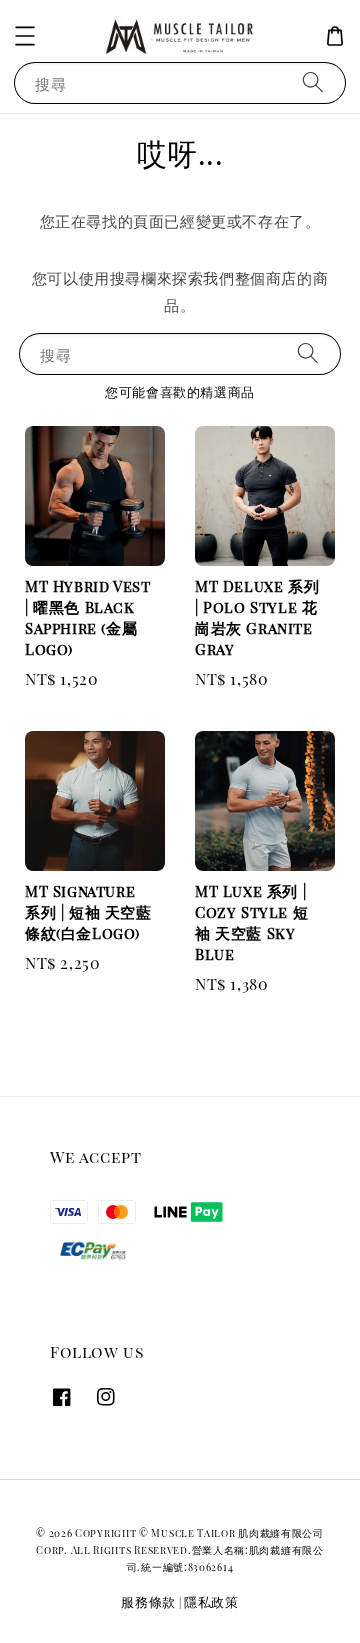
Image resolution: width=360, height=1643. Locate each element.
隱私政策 (211, 1601)
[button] (25, 36)
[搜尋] (313, 82)
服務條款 (148, 1601)
